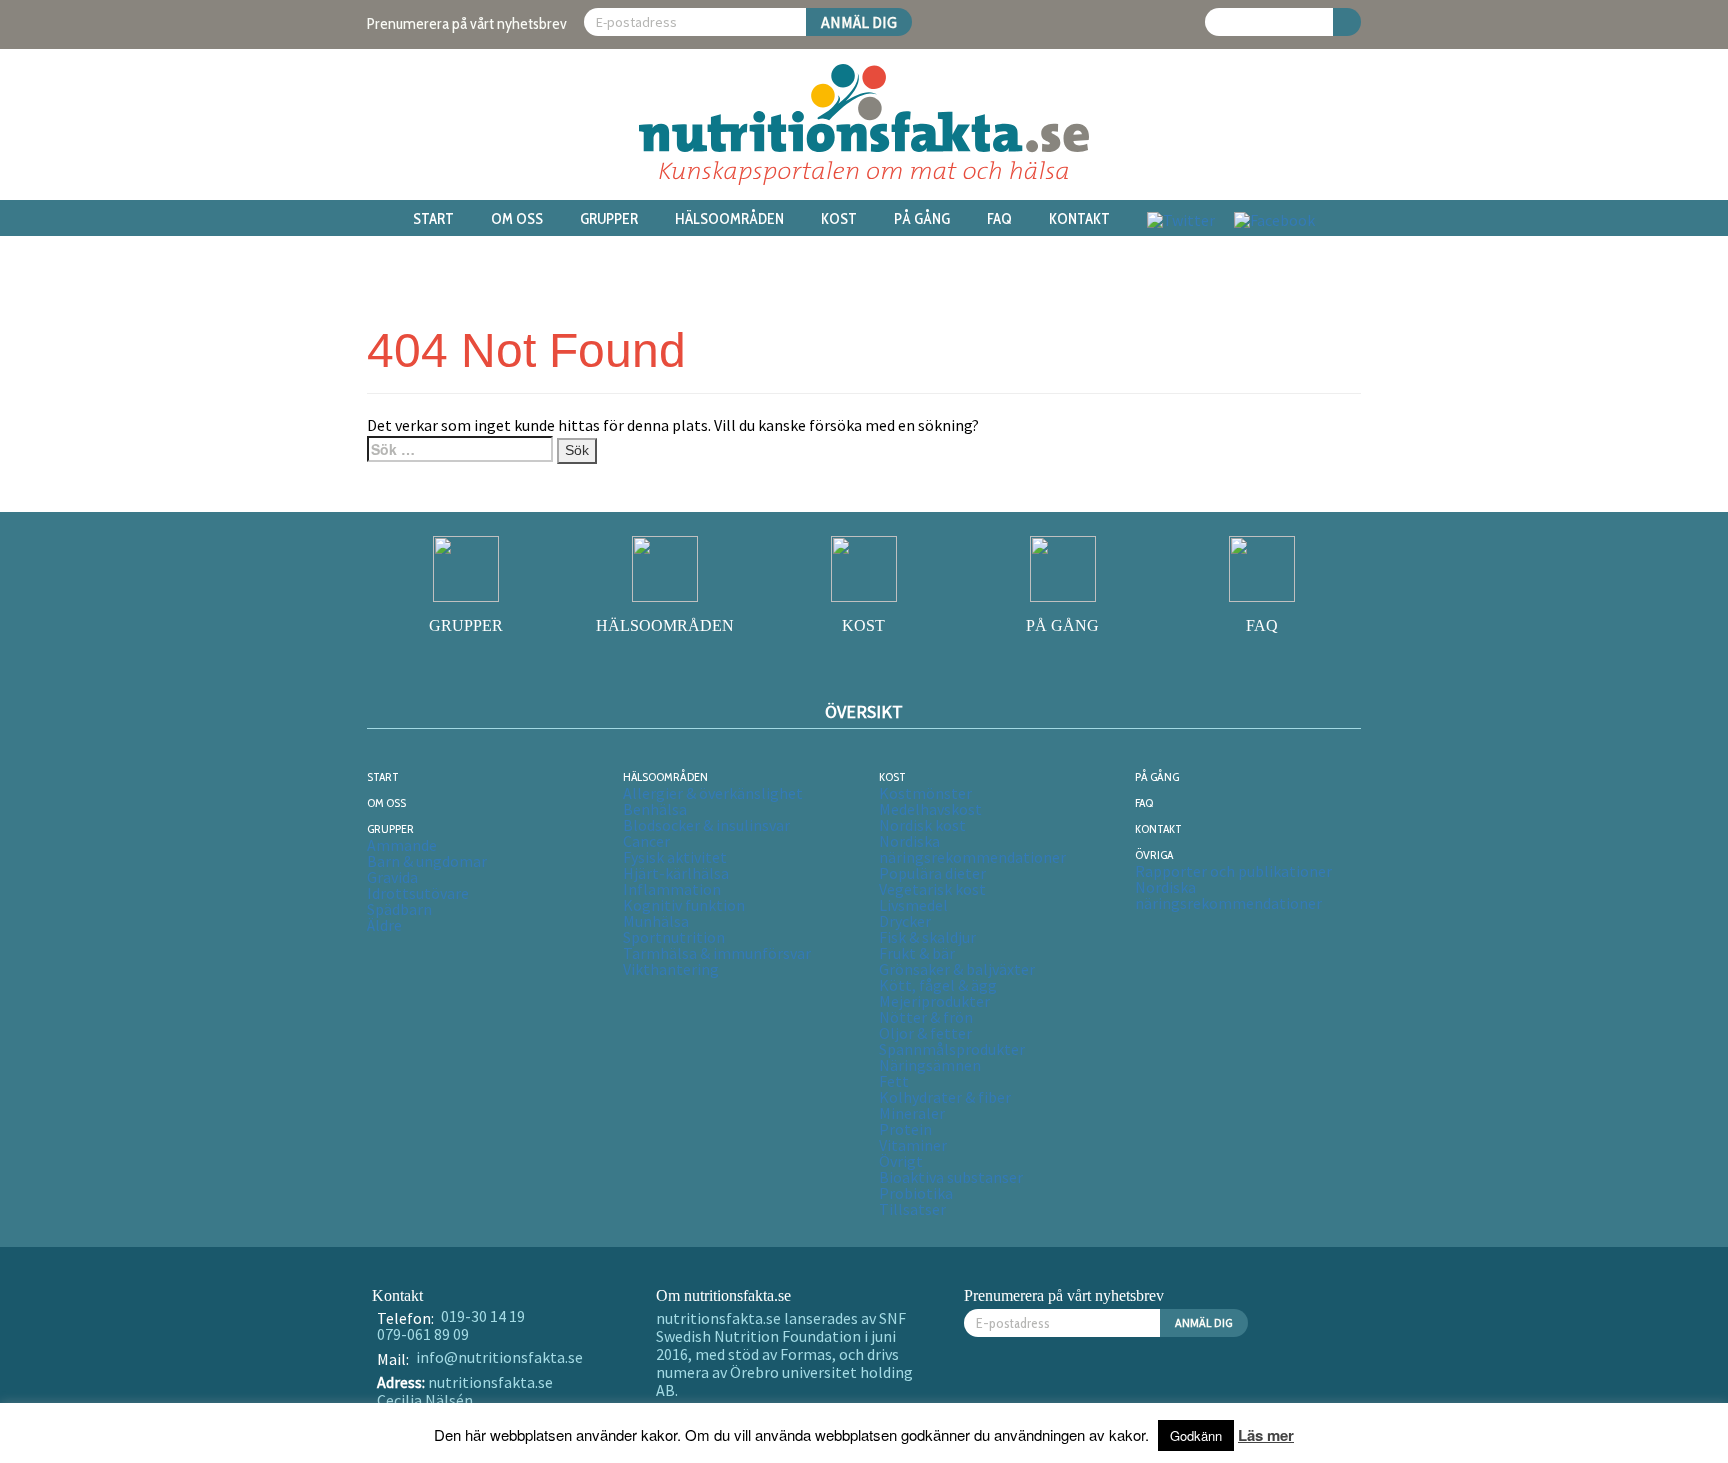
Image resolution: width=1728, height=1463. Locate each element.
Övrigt (901, 1161)
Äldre (384, 925)
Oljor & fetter (925, 1033)
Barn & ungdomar (427, 861)
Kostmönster (925, 793)
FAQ (999, 219)
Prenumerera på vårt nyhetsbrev (467, 23)
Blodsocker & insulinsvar (706, 825)
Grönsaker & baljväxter (957, 969)
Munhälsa (656, 921)
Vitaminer (913, 1145)
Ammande (402, 845)
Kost (839, 219)
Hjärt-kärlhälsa (676, 873)
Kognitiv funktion (684, 905)
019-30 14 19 (483, 1316)
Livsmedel (913, 905)
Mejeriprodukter (934, 1001)
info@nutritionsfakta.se (499, 1357)
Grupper (609, 219)
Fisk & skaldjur (927, 937)
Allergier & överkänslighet (713, 793)
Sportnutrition (674, 937)
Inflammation (672, 889)
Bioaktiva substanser (951, 1177)
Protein (905, 1129)
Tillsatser (912, 1209)
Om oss (517, 219)
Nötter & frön (926, 1017)
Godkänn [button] (1196, 1435)
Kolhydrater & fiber (945, 1097)
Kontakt (1079, 219)
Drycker (905, 921)
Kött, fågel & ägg (938, 985)
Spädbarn (399, 909)
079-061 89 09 (423, 1334)
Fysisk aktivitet (675, 857)
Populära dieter (932, 873)
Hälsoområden (729, 219)
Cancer (646, 841)
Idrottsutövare (418, 893)
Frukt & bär (917, 953)
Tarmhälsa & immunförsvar (717, 953)
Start (433, 219)
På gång (922, 219)
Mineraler (912, 1113)
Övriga (1154, 854)
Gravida (392, 877)
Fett (894, 1081)
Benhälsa (655, 809)
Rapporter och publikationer (1233, 871)
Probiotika (916, 1193)
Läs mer (1266, 1435)
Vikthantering (671, 969)
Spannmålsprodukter (952, 1049)
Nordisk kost (922, 825)
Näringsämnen (930, 1065)
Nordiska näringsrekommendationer (972, 849)
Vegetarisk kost (932, 889)
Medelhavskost (930, 809)
